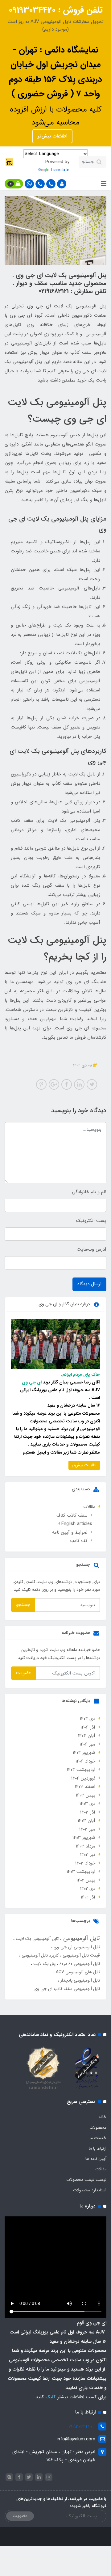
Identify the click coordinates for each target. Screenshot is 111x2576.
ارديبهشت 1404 (81, 1770)
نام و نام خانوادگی (89, 1192)
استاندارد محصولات (90, 2190)
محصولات (98, 2127)
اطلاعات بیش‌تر (52, 136)
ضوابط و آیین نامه (70, 1532)
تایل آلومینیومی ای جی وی (76, 1947)
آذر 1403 (88, 1812)
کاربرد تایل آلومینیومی (39, 1955)
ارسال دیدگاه (89, 1284)
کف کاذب (79, 1541)
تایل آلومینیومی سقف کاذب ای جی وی (67, 1989)
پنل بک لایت (44, 1964)
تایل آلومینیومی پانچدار (80, 1980)
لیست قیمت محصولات (86, 2180)
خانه (103, 2117)
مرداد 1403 (86, 1846)
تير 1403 (88, 1855)
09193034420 (80, 2426)
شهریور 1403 (84, 1838)
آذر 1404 (88, 1727)
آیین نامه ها (96, 2159)
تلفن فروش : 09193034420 (56, 10)
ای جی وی (32, 1382)
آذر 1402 (88, 1897)
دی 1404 (88, 1719)
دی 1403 (87, 1804)
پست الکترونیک (91, 1221)
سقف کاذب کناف (72, 1515)
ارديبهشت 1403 (81, 1872)
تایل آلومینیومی (81, 1938)
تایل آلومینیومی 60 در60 (79, 1964)
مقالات (89, 1507)
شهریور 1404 (84, 1753)
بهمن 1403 (86, 1795)
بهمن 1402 (86, 1880)
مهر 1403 (87, 1829)
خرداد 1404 (85, 1761)
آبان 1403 (86, 1821)
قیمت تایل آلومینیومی (81, 1955)
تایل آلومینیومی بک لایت (37, 1939)
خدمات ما (98, 2138)
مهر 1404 (87, 1744)
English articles (77, 1524)
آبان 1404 (87, 1736)
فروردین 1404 (83, 1778)
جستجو (23, 1605)
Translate (60, 170)
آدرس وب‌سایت (92, 1249)
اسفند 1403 (85, 1787)
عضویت (23, 1673)
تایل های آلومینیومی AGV (77, 1972)
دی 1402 (88, 1889)
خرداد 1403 (85, 1863)
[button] (62, 184)
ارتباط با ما (98, 2148)
